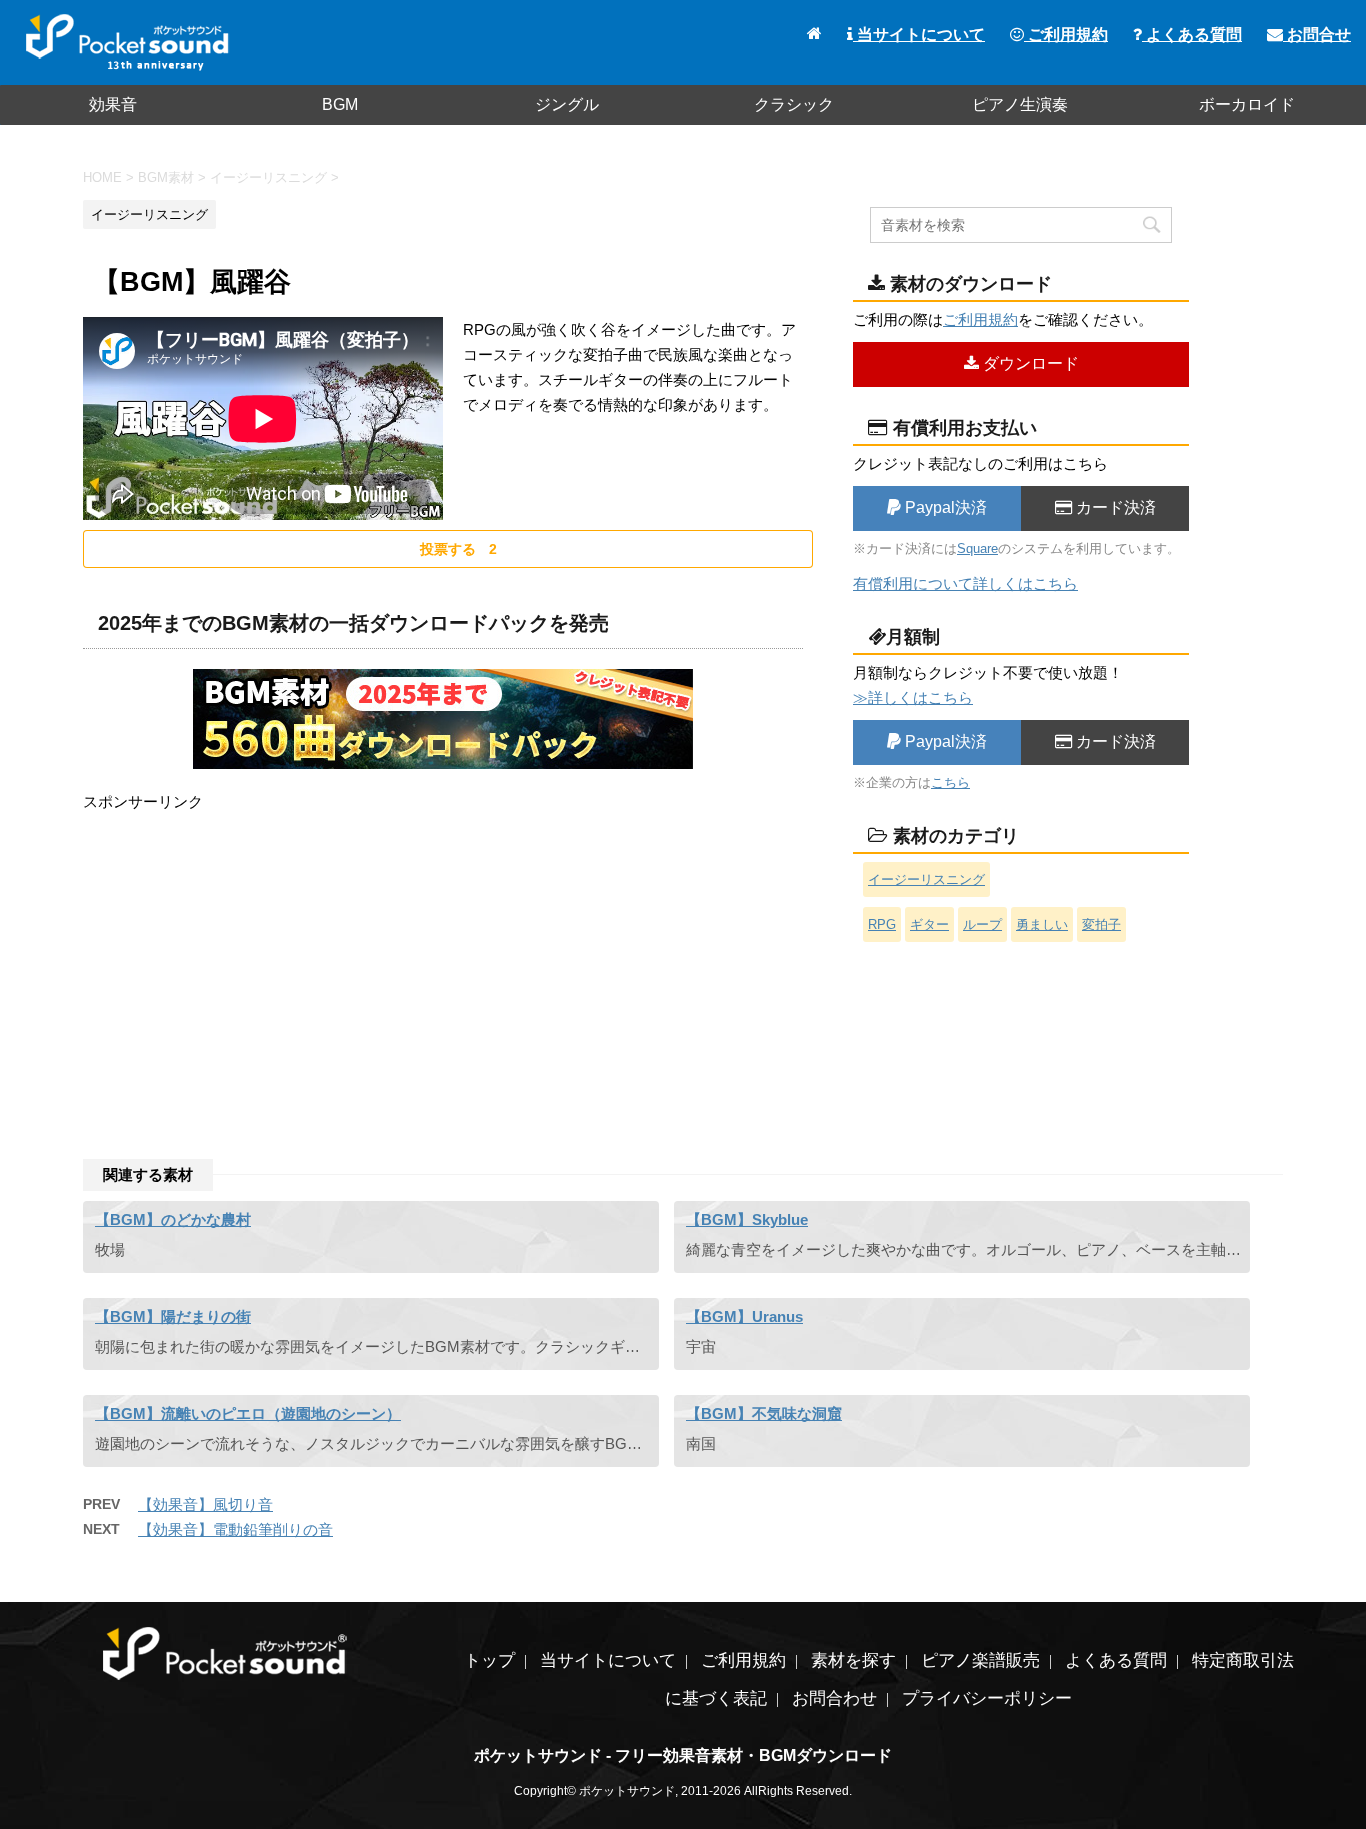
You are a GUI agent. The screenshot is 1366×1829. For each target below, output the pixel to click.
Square (977, 548)
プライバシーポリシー (987, 1698)
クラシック (794, 104)
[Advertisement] (443, 954)
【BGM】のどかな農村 (173, 1219)
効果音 (113, 104)
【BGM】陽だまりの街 (173, 1316)
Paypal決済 (944, 507)
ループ (982, 924)
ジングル (567, 104)
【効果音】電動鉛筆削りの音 (235, 1529)
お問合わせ (834, 1698)
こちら (950, 782)
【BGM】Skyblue (747, 1219)
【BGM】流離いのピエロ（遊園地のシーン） (248, 1413)
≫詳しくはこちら (913, 697)
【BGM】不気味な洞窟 (764, 1413)
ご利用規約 (1066, 34)
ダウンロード (1029, 363)
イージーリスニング (926, 879)
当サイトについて (919, 34)
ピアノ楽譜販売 (980, 1660)
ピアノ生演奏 (1020, 104)
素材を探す (853, 1660)
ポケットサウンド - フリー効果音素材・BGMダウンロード (683, 1755)
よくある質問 (1192, 34)
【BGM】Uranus (744, 1316)
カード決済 (1114, 507)
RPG (882, 924)
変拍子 (1101, 924)
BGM (340, 104)
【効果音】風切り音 (205, 1504)
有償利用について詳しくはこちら (965, 583)
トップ (489, 1660)
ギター (929, 924)
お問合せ (1317, 34)
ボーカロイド (1247, 104)
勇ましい (1042, 924)
